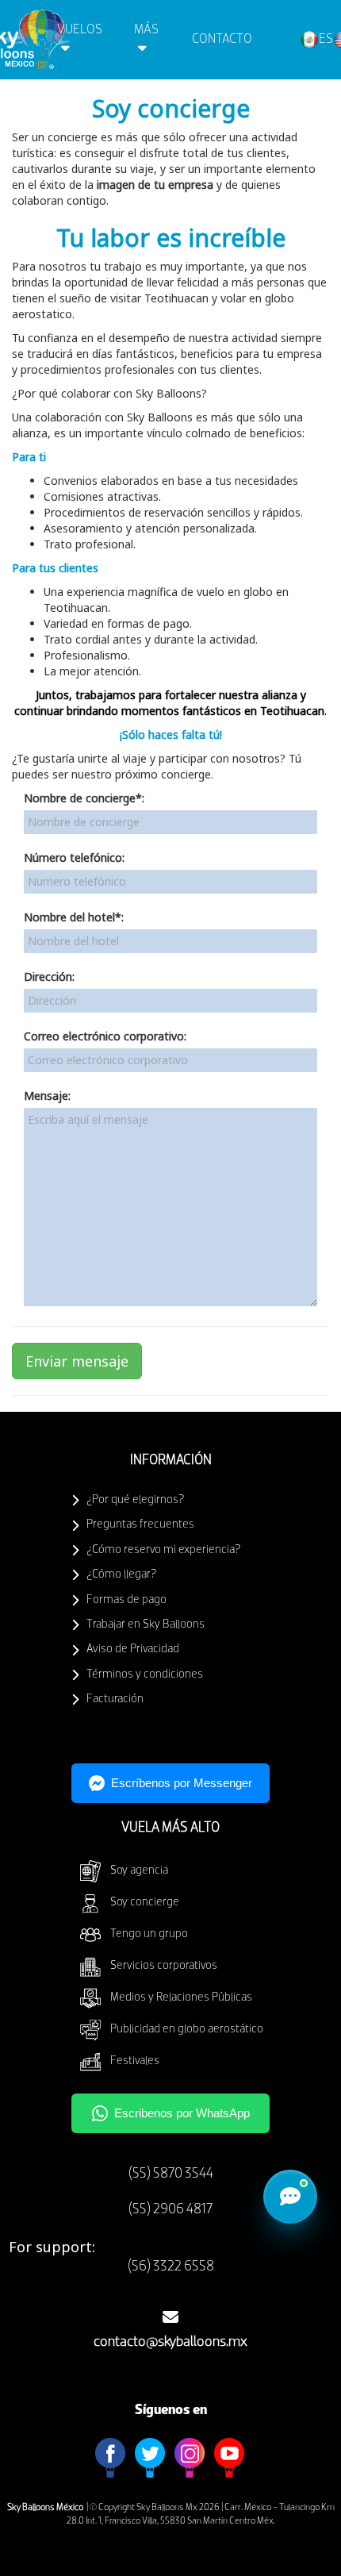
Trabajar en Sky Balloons (146, 1625)
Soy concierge (145, 1903)
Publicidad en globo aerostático (187, 2030)
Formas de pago (126, 1600)
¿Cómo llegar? (121, 1575)
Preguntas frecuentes (140, 1525)
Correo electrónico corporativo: (105, 1036)
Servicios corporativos (164, 1966)
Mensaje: (47, 1096)
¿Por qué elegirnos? (135, 1500)
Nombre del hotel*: (74, 917)
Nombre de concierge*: (84, 798)
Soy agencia (139, 1871)
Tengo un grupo (149, 1934)
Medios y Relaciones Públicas (181, 1998)
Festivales (135, 2061)
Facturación (115, 1699)
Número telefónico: (74, 857)
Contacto (222, 39)
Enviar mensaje (77, 1361)
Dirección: (49, 977)
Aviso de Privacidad (133, 1649)
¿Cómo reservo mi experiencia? (163, 1550)
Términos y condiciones (145, 1675)
